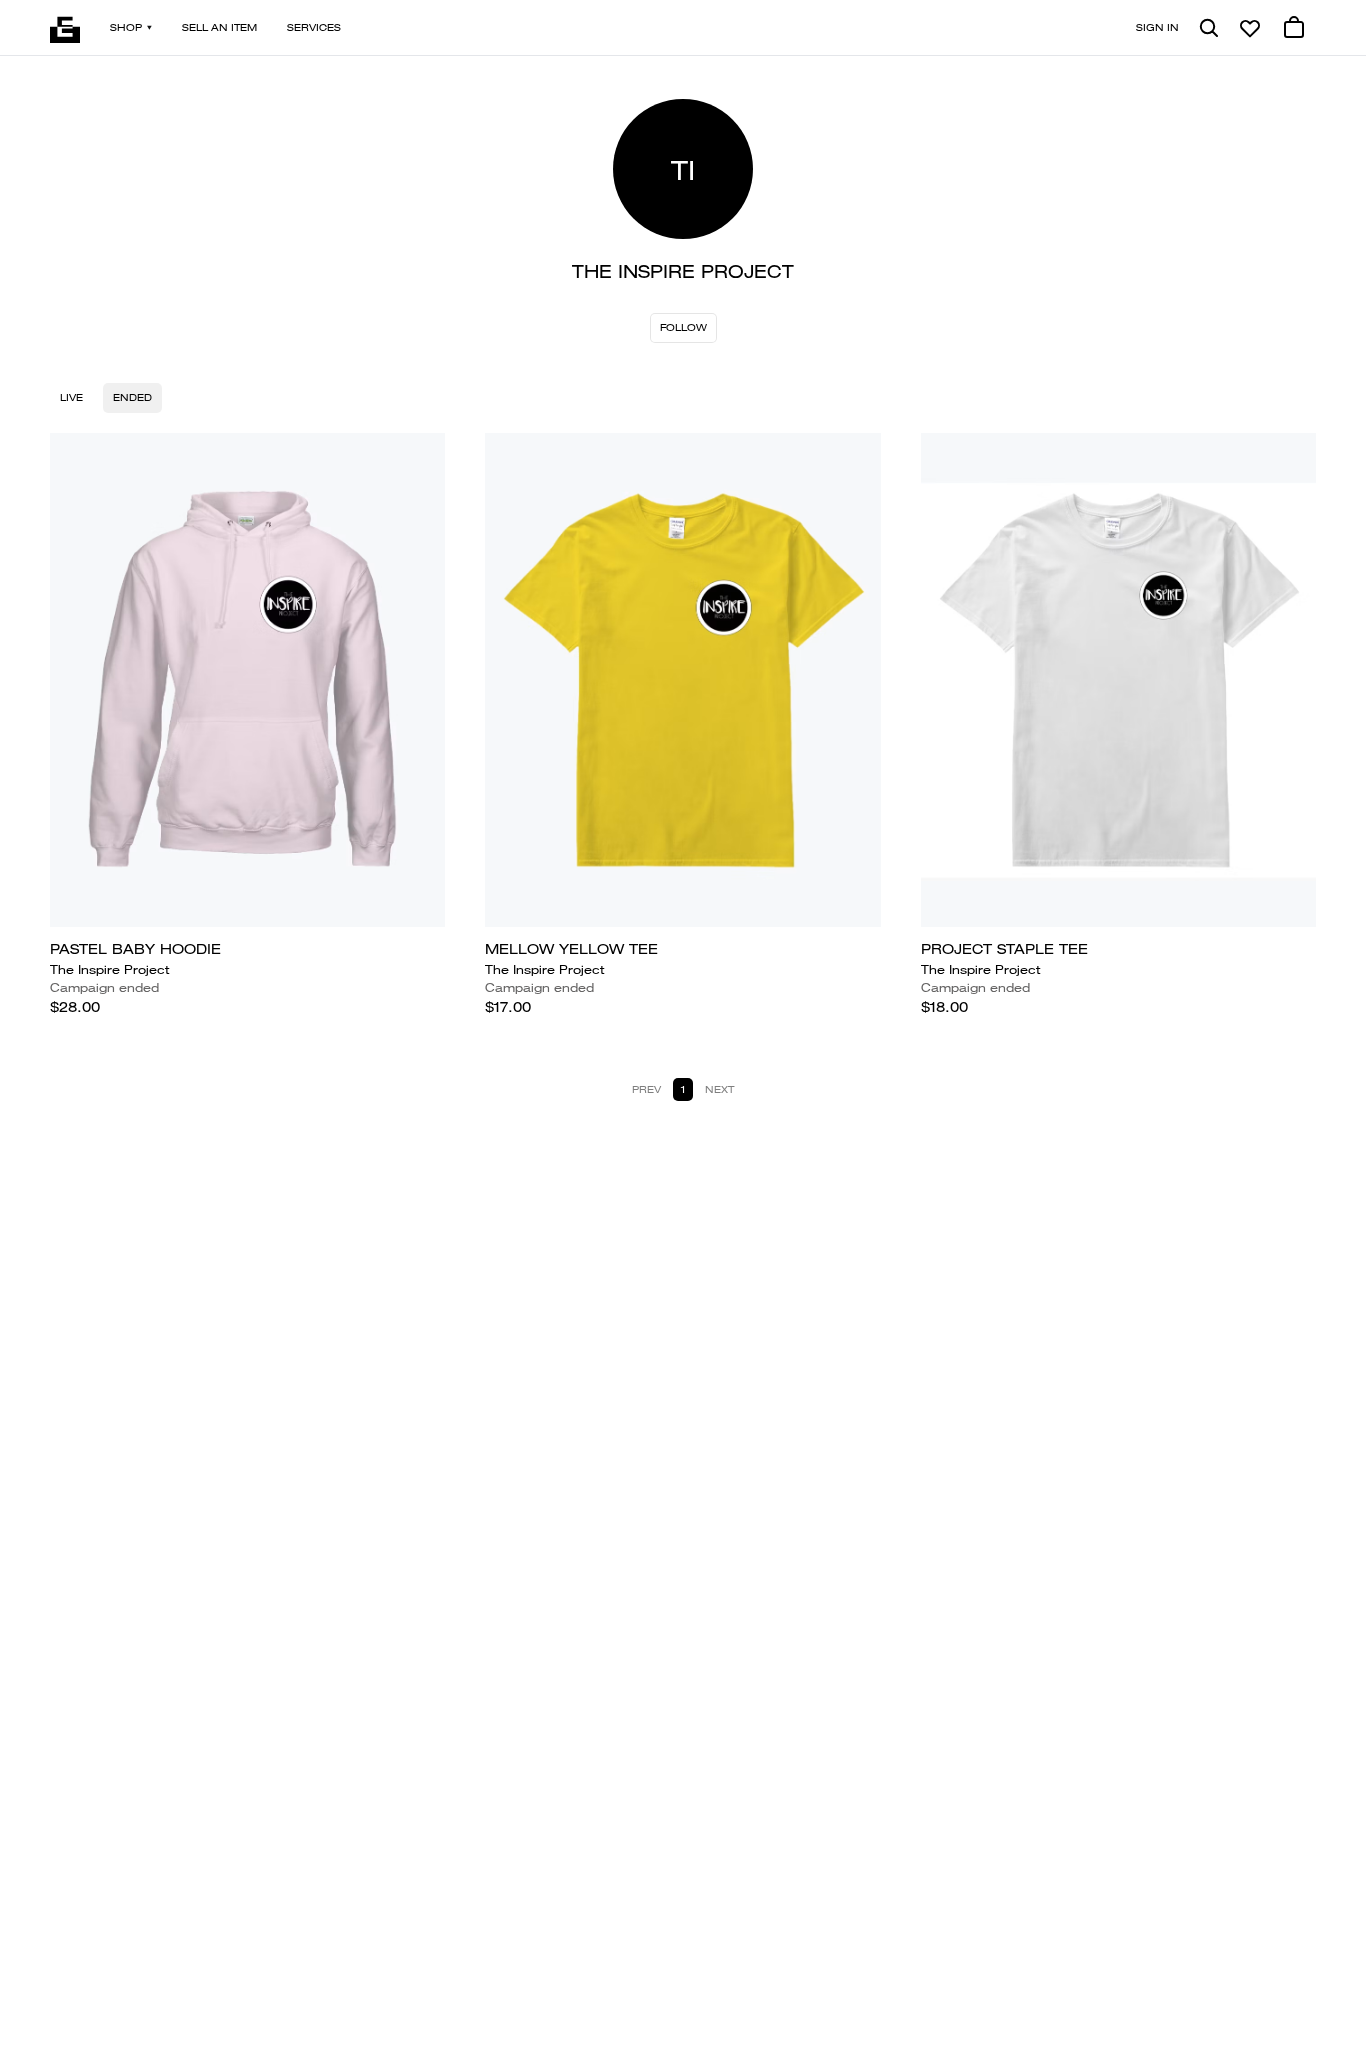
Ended (132, 397)
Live (71, 397)
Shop (126, 27)
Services (314, 27)
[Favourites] (1250, 28)
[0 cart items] (1294, 28)
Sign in (1157, 27)
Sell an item (219, 27)
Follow (683, 327)
